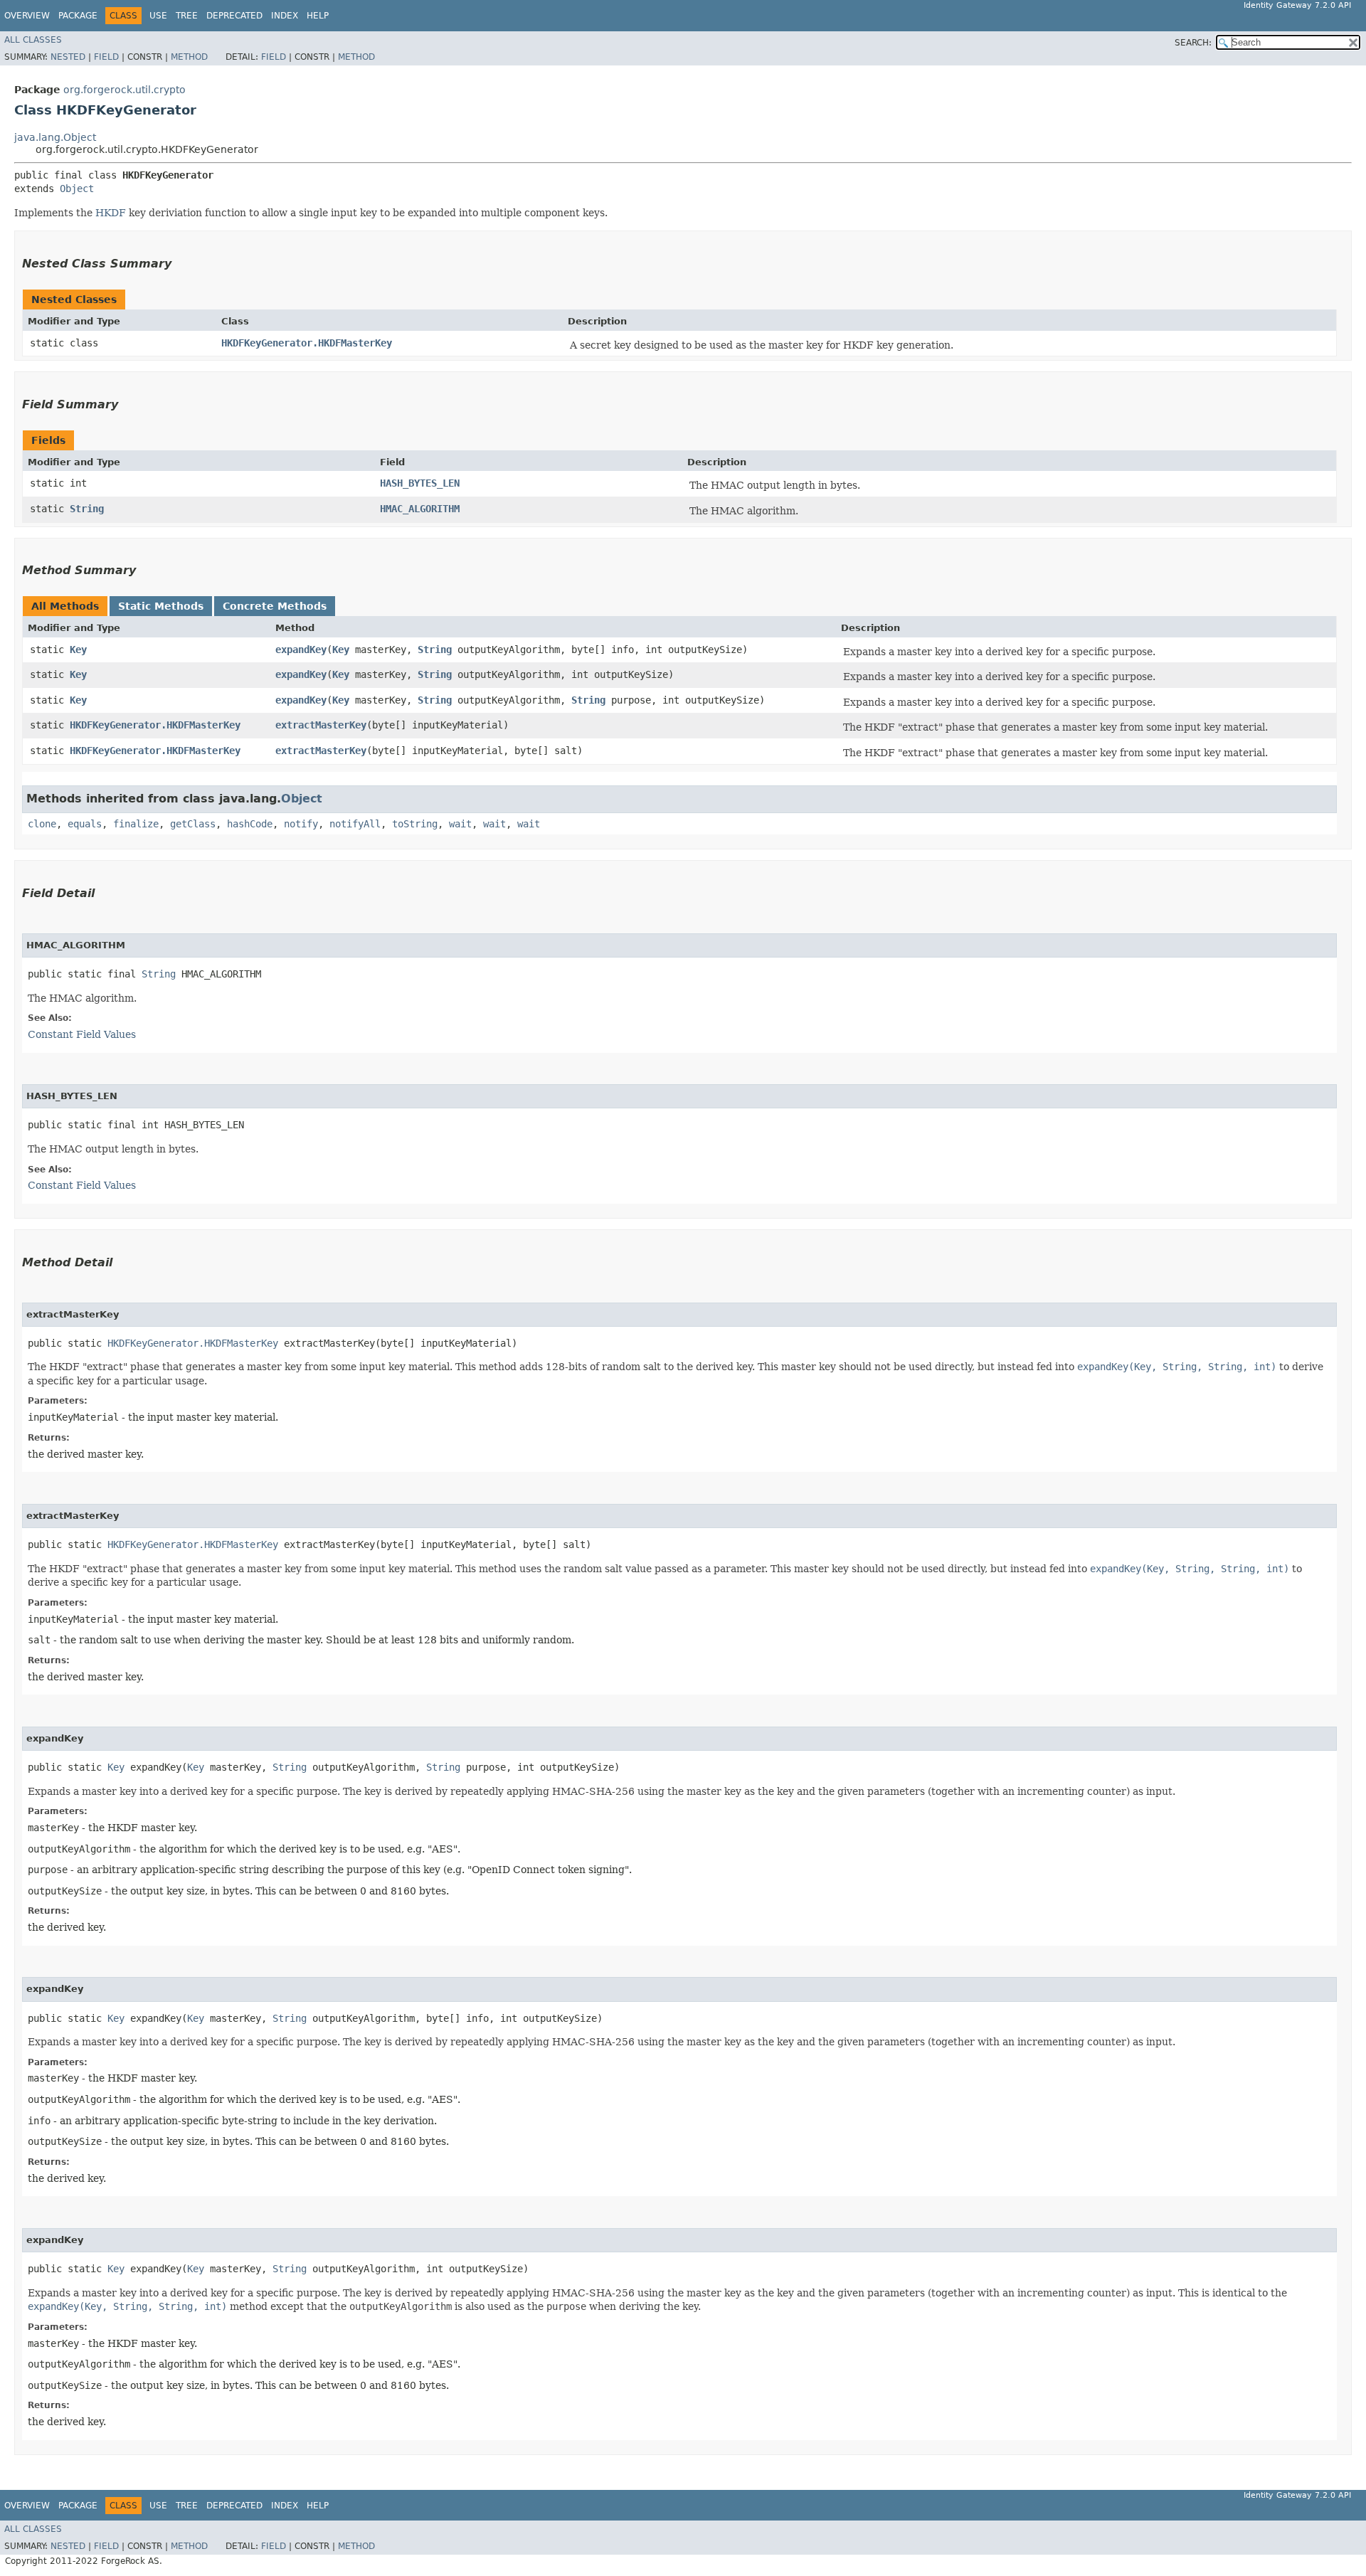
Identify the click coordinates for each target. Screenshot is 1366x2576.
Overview (27, 16)
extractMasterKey (321, 725)
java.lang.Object (55, 137)
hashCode (250, 824)
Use (158, 16)
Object (77, 189)
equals (85, 824)
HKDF (111, 213)
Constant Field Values (82, 1034)
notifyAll (355, 824)
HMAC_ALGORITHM (420, 509)
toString (415, 824)
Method (189, 57)
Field (106, 57)
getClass (193, 824)
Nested (68, 57)
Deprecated (234, 16)
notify (301, 824)
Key (78, 650)
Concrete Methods (275, 606)
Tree (187, 16)
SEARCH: (1193, 43)
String (87, 509)
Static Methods (161, 606)
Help (318, 16)
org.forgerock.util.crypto (125, 90)
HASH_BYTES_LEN (420, 483)
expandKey (301, 650)
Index (285, 16)
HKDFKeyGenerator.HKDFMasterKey (307, 343)
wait (460, 824)
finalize (136, 824)
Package (78, 16)
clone (42, 824)
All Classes (33, 40)
